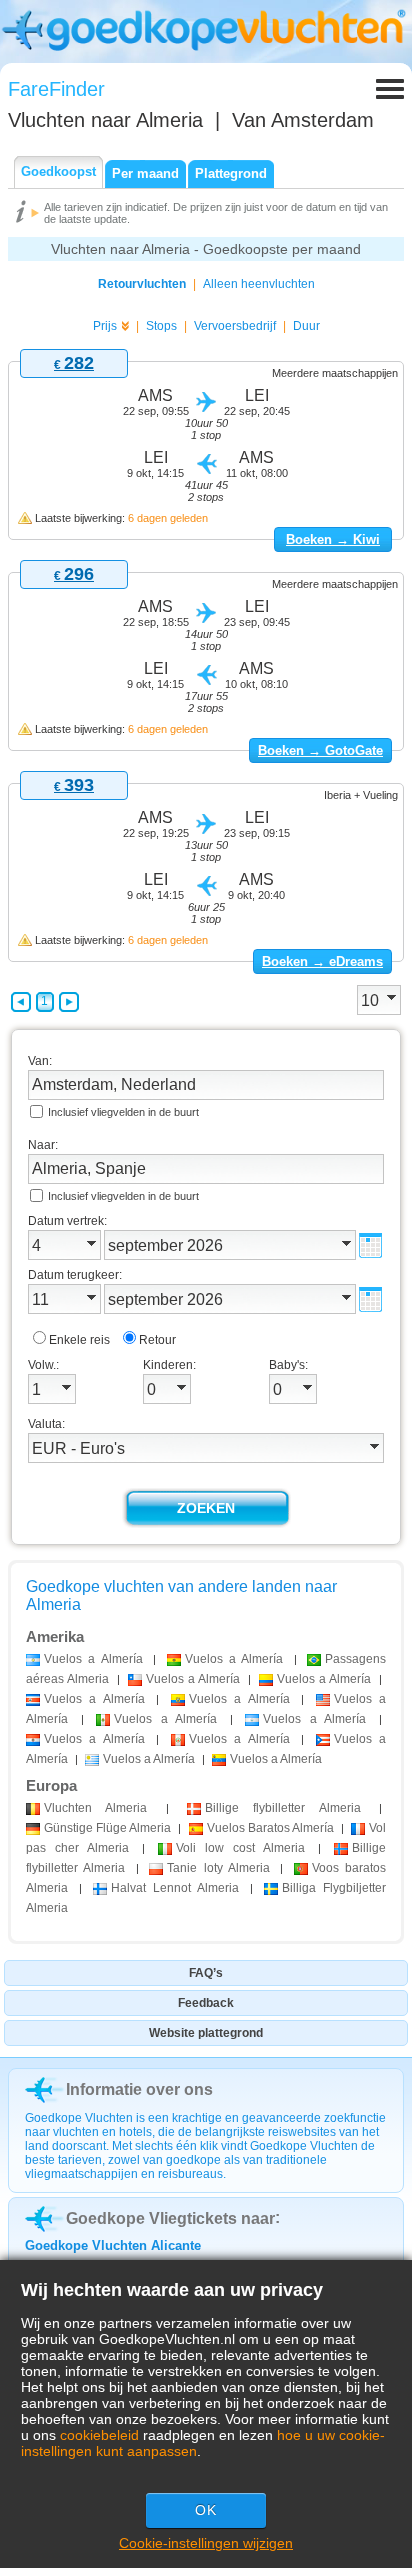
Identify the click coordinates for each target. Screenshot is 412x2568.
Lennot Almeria (175, 1888)
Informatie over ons (139, 2089)
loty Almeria (218, 1868)
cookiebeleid (99, 2435)
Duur (306, 326)
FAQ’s (206, 1973)
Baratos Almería (270, 1828)
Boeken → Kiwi (333, 539)
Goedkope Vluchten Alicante (113, 2245)
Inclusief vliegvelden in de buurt (123, 1112)
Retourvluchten (142, 284)
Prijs (105, 326)
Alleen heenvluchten (259, 284)
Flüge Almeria (107, 1828)
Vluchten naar (105, 120)
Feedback (206, 2003)
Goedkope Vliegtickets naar (170, 2218)
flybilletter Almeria (283, 1808)
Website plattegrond (206, 2033)
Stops (161, 326)
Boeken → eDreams (322, 961)
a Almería (93, 1659)
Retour (157, 1340)
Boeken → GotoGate (320, 750)
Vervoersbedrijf (235, 326)
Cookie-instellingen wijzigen (206, 2543)
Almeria (95, 1808)
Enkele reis (79, 1340)
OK (206, 2510)
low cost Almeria (240, 1848)
